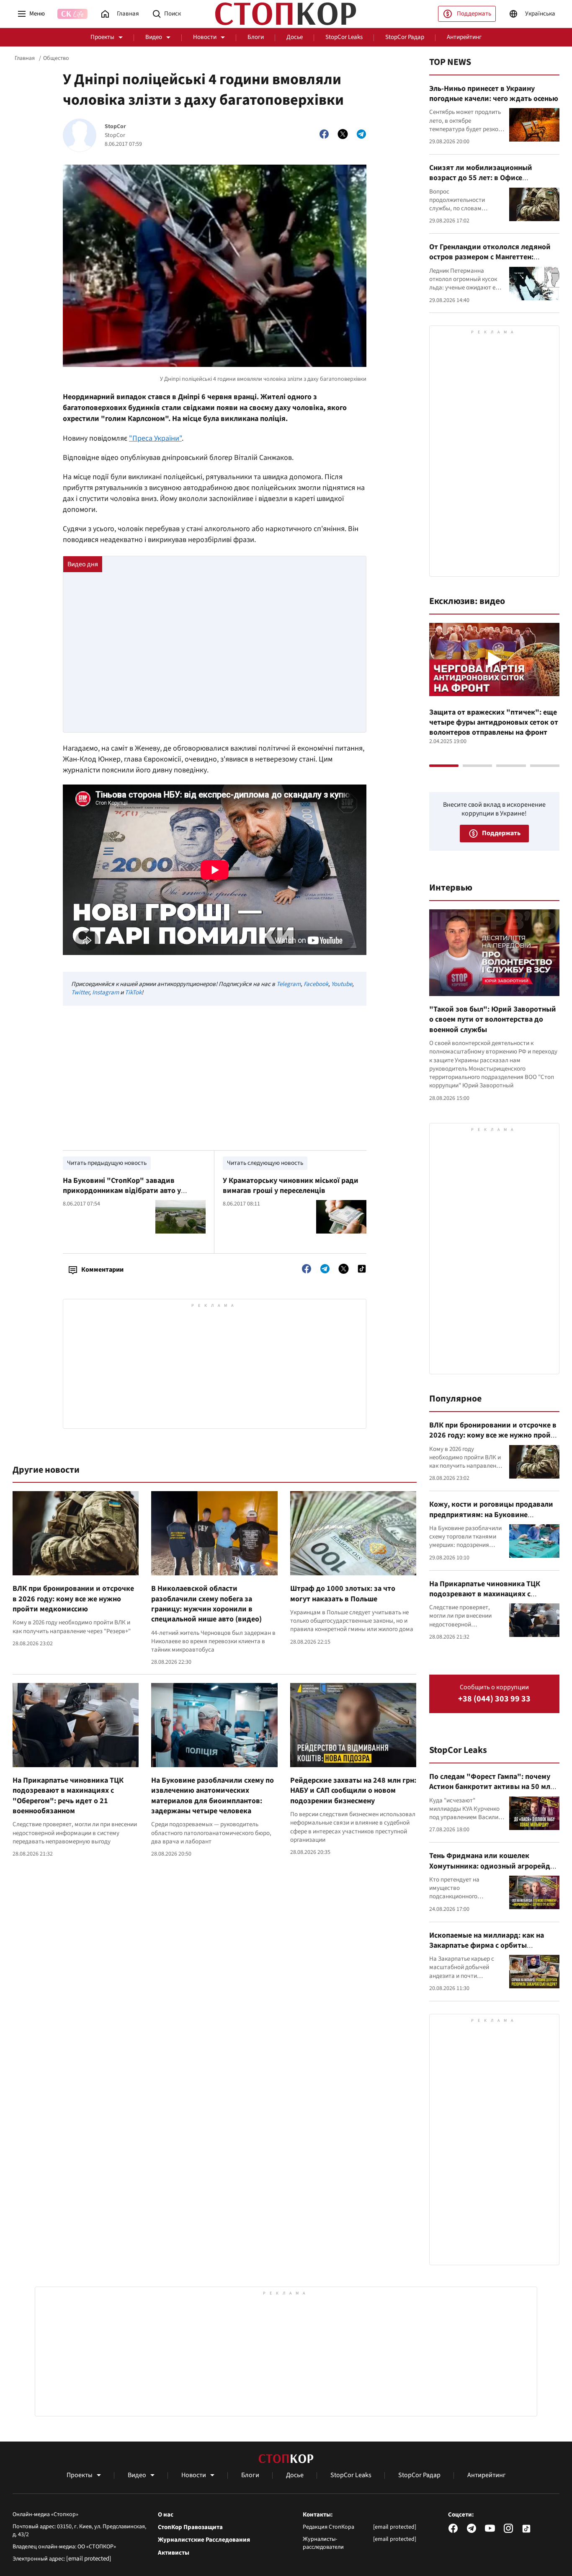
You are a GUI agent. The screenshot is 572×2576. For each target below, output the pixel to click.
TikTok (133, 992)
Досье (295, 37)
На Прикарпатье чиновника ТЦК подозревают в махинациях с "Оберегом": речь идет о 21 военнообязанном (68, 1796)
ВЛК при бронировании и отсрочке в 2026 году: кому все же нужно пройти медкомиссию (73, 1599)
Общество (56, 58)
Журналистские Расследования (204, 2540)
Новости (205, 37)
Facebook (316, 984)
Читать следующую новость (265, 1163)
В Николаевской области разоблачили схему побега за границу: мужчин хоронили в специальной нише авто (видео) (206, 1604)
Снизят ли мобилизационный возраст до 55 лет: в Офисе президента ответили (481, 178)
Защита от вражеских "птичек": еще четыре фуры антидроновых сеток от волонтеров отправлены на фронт (494, 723)
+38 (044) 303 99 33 (494, 1699)
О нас (166, 2515)
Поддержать (474, 14)
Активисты (174, 2553)
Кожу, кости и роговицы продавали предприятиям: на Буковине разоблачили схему (491, 1515)
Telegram (289, 984)
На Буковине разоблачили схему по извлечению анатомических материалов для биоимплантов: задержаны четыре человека (213, 1796)
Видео (154, 37)
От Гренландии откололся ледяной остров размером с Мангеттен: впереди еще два (490, 257)
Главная (25, 58)
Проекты (102, 37)
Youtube (342, 984)
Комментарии (102, 1270)
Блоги (256, 37)
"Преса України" (155, 438)
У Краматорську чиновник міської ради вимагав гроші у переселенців (291, 1186)
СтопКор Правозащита (190, 2527)
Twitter (80, 992)
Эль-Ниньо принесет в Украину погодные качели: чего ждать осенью (494, 94)
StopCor (115, 127)
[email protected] (89, 2559)
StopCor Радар (405, 37)
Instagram (106, 992)
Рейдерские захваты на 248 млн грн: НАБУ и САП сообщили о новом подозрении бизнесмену (353, 1791)
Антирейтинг (464, 37)
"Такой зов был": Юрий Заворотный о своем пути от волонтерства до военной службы (493, 1020)
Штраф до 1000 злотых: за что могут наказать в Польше (343, 1594)
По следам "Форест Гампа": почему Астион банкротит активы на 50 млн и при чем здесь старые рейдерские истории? (492, 1792)
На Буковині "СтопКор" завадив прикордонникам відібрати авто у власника (122, 1191)
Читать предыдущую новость (107, 1163)
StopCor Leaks (344, 37)
